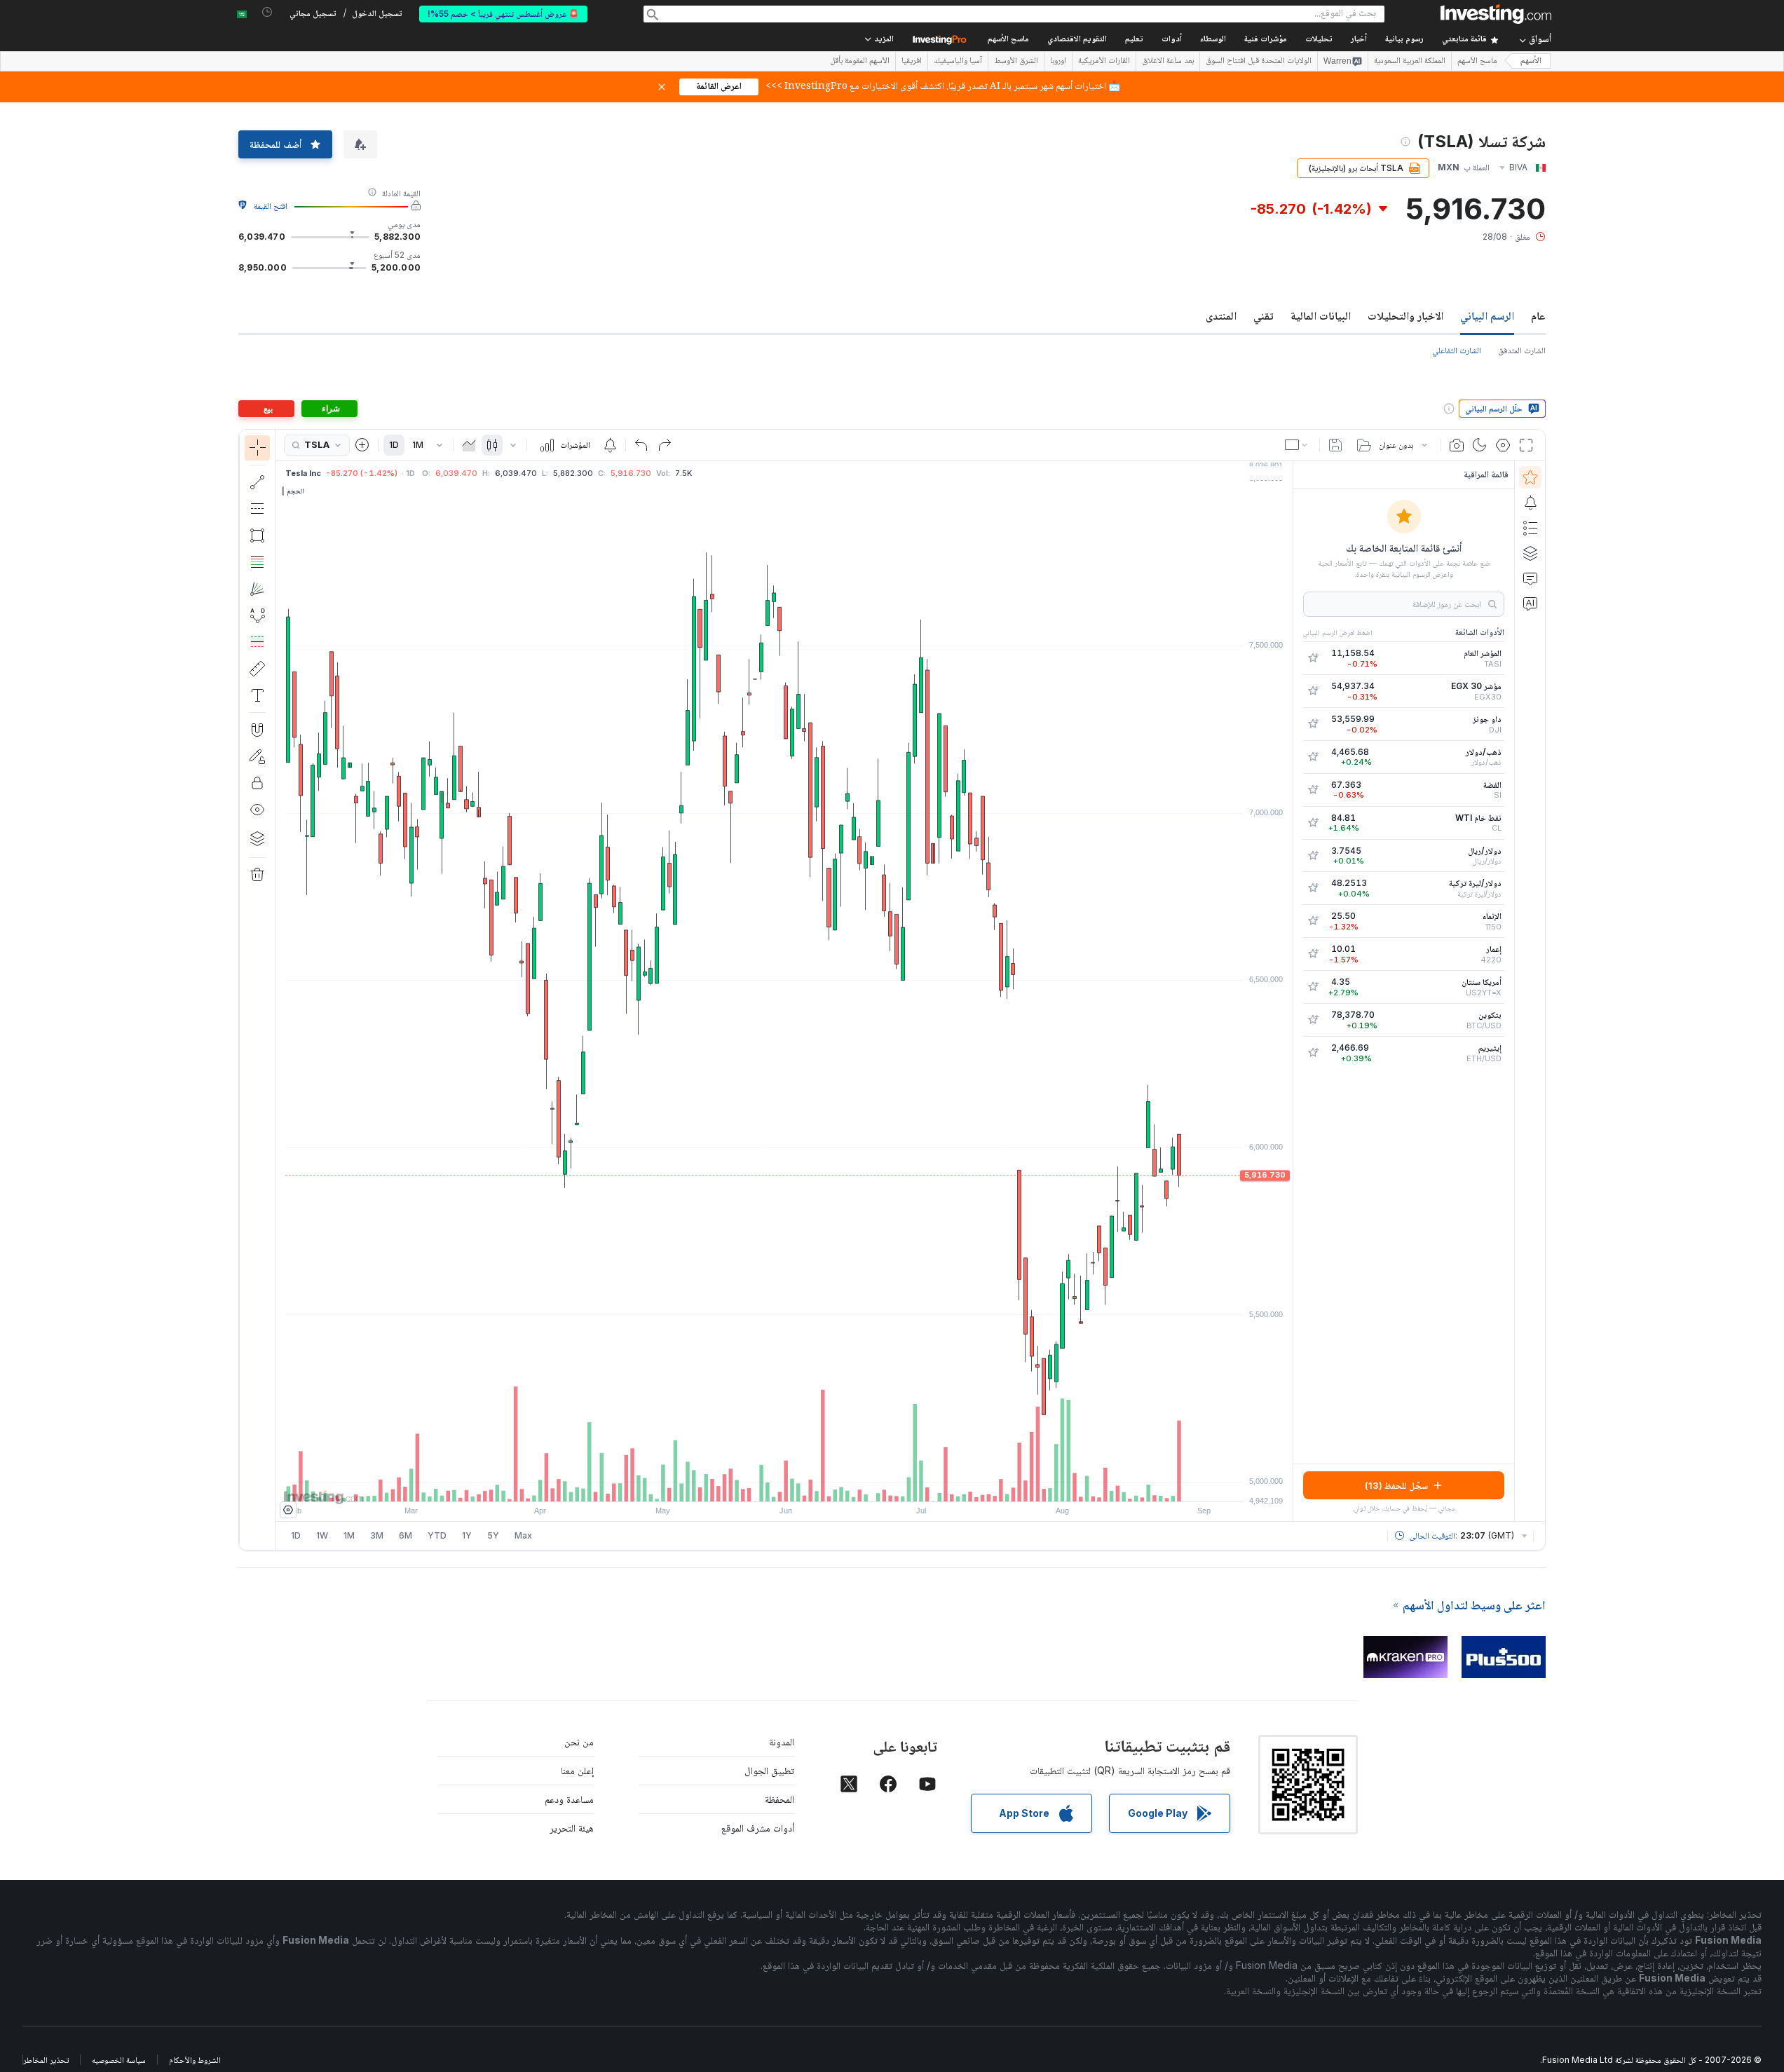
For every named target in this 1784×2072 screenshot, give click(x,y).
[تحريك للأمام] (803, 1484)
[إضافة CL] (1313, 823)
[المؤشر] (257, 448)
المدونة (782, 1742)
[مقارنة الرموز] (362, 445)
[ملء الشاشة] (1526, 445)
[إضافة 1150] (1313, 921)
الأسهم (1531, 61)
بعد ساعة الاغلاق (1168, 62)
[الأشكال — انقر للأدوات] (257, 536)
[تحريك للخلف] (784, 1484)
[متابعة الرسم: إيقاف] (257, 756)
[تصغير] (747, 1484)
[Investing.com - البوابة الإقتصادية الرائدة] (1496, 14)
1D (394, 445)
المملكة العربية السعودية (1410, 62)
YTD (437, 1535)
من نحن (579, 1742)
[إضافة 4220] (1313, 954)
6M (406, 1535)
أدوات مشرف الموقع (758, 1828)
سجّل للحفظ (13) (1396, 1485)
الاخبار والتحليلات (1405, 315)
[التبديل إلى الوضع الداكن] (1480, 445)
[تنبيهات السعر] (610, 445)
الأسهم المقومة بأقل (860, 62)
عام (1538, 315)
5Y (493, 1535)
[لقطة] (1457, 445)
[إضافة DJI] (1313, 724)
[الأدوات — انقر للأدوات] (257, 669)
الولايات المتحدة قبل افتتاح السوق (1259, 62)
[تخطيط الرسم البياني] (1298, 445)
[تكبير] (765, 1484)
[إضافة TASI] (1313, 658)
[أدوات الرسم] (252, 990)
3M (377, 1535)
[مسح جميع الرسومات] (257, 875)
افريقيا (912, 62)
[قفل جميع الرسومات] (257, 783)
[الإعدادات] (288, 1510)
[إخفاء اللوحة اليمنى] (1288, 991)
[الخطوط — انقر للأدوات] (257, 482)
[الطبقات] (257, 838)
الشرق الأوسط (1016, 62)
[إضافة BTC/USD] (1313, 1020)
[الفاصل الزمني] (440, 445)
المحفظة (779, 1799)
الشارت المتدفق (1522, 350)
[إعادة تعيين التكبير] (822, 1484)
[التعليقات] (1530, 578)
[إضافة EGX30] (1313, 691)
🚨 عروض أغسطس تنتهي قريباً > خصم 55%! (503, 14)
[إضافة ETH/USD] (1313, 1053)
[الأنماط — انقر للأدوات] (257, 615)
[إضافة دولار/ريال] (1313, 856)
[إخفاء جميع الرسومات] (257, 810)
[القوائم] (1530, 528)
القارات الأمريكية (1104, 62)
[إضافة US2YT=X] (1313, 987)
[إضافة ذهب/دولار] (1313, 757)
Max (523, 1535)
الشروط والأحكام (195, 2060)
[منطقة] (469, 445)
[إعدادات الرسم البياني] (1503, 445)
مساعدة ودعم (569, 1799)
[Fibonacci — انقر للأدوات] (257, 562)
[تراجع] (641, 445)
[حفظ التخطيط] (1335, 445)
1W (322, 1535)
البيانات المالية (1321, 315)
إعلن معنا (577, 1770)
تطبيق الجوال (769, 1770)
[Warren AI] (1530, 604)
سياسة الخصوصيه (119, 2060)
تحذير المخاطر (46, 2060)
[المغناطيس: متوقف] (257, 730)
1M (418, 445)
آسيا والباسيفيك (958, 62)
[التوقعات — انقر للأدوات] (257, 642)
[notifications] (267, 12)
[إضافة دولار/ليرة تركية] (1313, 888)
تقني (1264, 315)
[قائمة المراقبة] (1530, 477)
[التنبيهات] (1530, 503)
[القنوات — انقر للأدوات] (257, 509)
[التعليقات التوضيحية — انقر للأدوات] (257, 695)
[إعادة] (665, 445)
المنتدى (1221, 315)
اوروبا (1058, 62)
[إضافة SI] (1313, 790)
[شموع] (492, 445)
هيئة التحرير (572, 1828)
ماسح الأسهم (1008, 40)
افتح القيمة (271, 206)
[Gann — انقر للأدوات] (257, 589)
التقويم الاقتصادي (1077, 40)
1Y (467, 1535)
